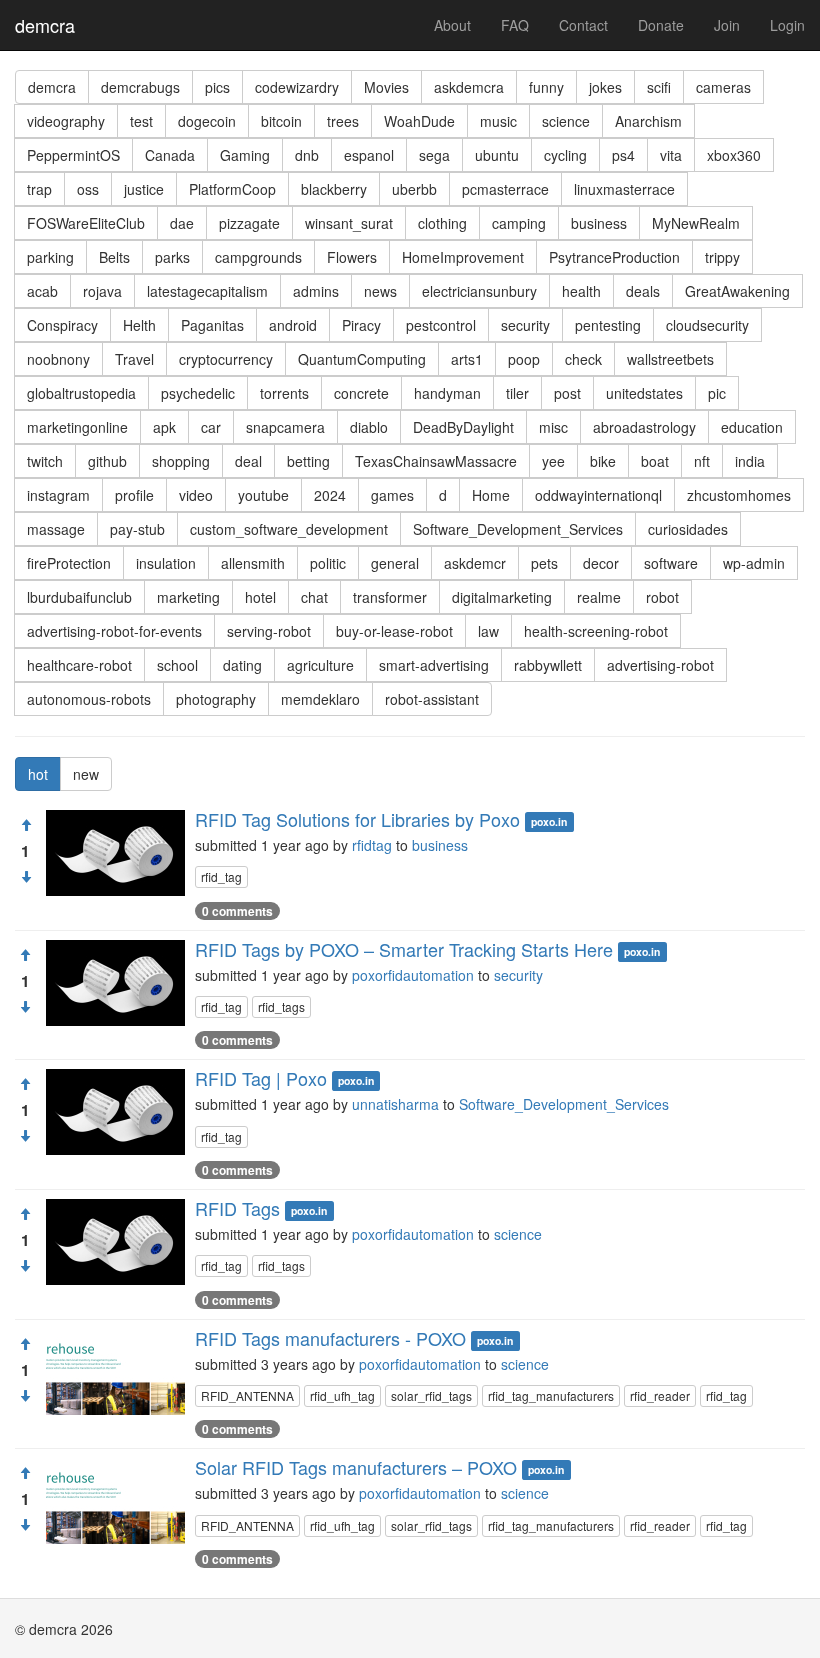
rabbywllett (548, 665)
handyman (447, 393)
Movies (386, 87)
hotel (260, 597)
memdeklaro (320, 699)
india (750, 461)
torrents (284, 393)
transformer (390, 597)
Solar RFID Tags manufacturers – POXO (356, 1467)
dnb (307, 155)
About (452, 25)
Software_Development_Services (518, 529)
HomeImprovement (463, 257)
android (293, 325)
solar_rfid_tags (431, 1395)
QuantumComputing (362, 359)
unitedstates (644, 393)
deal (248, 461)
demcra (45, 25)
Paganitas (212, 325)
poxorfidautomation (413, 975)
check (583, 359)
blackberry (334, 189)
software (671, 563)
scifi (659, 87)
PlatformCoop (232, 189)
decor (601, 563)
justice (144, 189)
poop (524, 359)
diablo (369, 427)
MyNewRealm (696, 223)
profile (134, 495)
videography (66, 121)
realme (599, 597)
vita (671, 155)
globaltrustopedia (81, 393)
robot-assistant (432, 699)
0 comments (237, 911)
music (498, 121)
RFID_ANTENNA (247, 1395)
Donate (661, 25)
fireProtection (69, 563)
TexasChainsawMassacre (436, 461)
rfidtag (372, 845)
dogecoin (207, 121)
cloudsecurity (707, 325)
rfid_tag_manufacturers (551, 1395)
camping (519, 223)
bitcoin (281, 121)
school (177, 665)
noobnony (58, 359)
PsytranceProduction (614, 257)
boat (655, 461)
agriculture (320, 665)
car (211, 427)
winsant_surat (349, 223)
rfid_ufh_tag (342, 1395)
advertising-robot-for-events (114, 631)
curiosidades (688, 529)
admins (316, 291)
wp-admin (754, 563)
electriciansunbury (479, 291)
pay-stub (137, 529)
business (599, 223)
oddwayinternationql (598, 495)
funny (546, 87)
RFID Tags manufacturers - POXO (330, 1338)
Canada (170, 155)
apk (164, 427)
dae (182, 223)
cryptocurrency (226, 359)
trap (39, 189)
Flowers (352, 257)
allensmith (253, 563)
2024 (330, 495)
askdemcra (469, 87)
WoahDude (419, 121)
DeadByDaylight (463, 427)
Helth (139, 325)
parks (172, 257)
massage (56, 529)
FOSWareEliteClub (86, 223)
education (752, 427)
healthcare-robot (79, 665)
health (581, 291)
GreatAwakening (737, 291)
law (488, 631)
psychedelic (198, 393)
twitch (45, 461)
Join (727, 25)
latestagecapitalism (207, 291)
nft (702, 461)
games (392, 495)
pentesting (608, 325)
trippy (722, 257)
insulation (166, 563)
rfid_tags (281, 1006)
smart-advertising (434, 665)
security (525, 325)
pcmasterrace (505, 189)
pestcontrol (441, 325)
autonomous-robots (89, 699)
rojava (102, 291)
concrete (361, 393)
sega (434, 155)
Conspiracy (62, 325)
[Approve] (26, 825)
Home (491, 495)
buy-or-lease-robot (394, 631)
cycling (565, 155)
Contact (583, 25)
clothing (442, 223)
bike (603, 461)
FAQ (515, 25)
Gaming (245, 155)
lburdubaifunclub (79, 597)
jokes (605, 87)
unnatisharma (395, 1104)
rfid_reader (660, 1395)
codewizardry (297, 87)
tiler (517, 393)
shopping (181, 461)
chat (314, 597)
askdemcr (475, 563)
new (86, 774)
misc (553, 427)
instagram (58, 495)
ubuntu (497, 155)
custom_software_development (289, 529)
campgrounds (258, 257)
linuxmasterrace (624, 189)
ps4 (623, 155)
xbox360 (734, 155)
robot (662, 597)
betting (308, 461)
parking (50, 257)
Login (787, 25)
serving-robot (269, 631)
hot (38, 774)
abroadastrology (644, 427)
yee (553, 461)
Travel (134, 359)
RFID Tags (237, 1208)
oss (88, 189)
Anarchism (648, 121)
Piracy (361, 325)
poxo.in (549, 821)
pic (717, 393)
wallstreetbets (670, 359)
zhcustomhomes (739, 495)
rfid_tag (221, 876)
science (566, 121)
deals (643, 291)
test (141, 121)
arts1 (467, 359)
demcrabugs (140, 87)
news (380, 291)
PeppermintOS (73, 155)
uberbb (414, 189)
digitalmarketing (502, 597)
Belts (114, 257)
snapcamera (285, 427)
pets (544, 563)
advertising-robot (660, 665)
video (196, 495)
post (567, 393)
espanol (369, 155)
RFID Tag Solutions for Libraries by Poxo (357, 819)
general (395, 563)
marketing (188, 597)
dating (242, 665)
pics (217, 87)
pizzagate (249, 223)
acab (42, 291)
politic (328, 563)
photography (216, 699)
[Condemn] (26, 877)
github (107, 461)
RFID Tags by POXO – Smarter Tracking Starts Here (404, 949)
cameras (723, 87)
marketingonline (77, 427)
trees (343, 121)
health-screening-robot (596, 631)
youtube (263, 495)
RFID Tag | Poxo (261, 1078)
